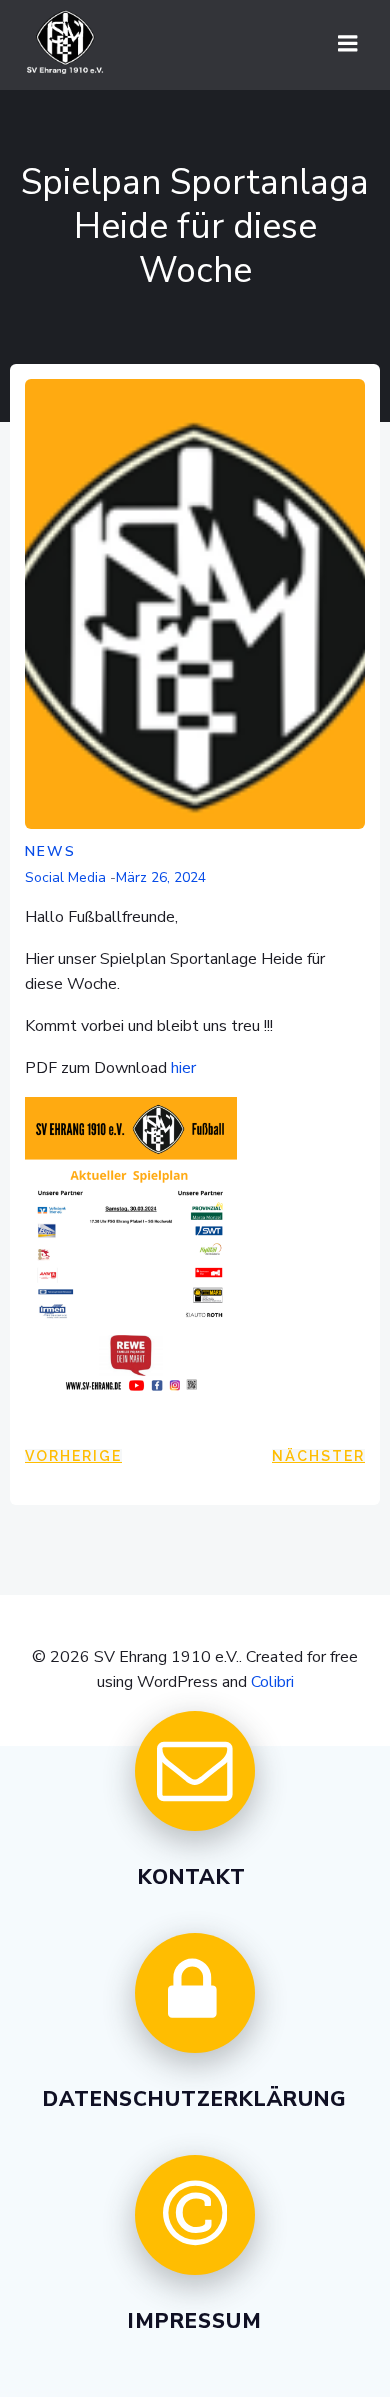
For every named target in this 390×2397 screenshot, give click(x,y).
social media (65, 877)
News (50, 851)
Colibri (272, 1682)
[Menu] (348, 44)
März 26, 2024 (161, 877)
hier (183, 1068)
